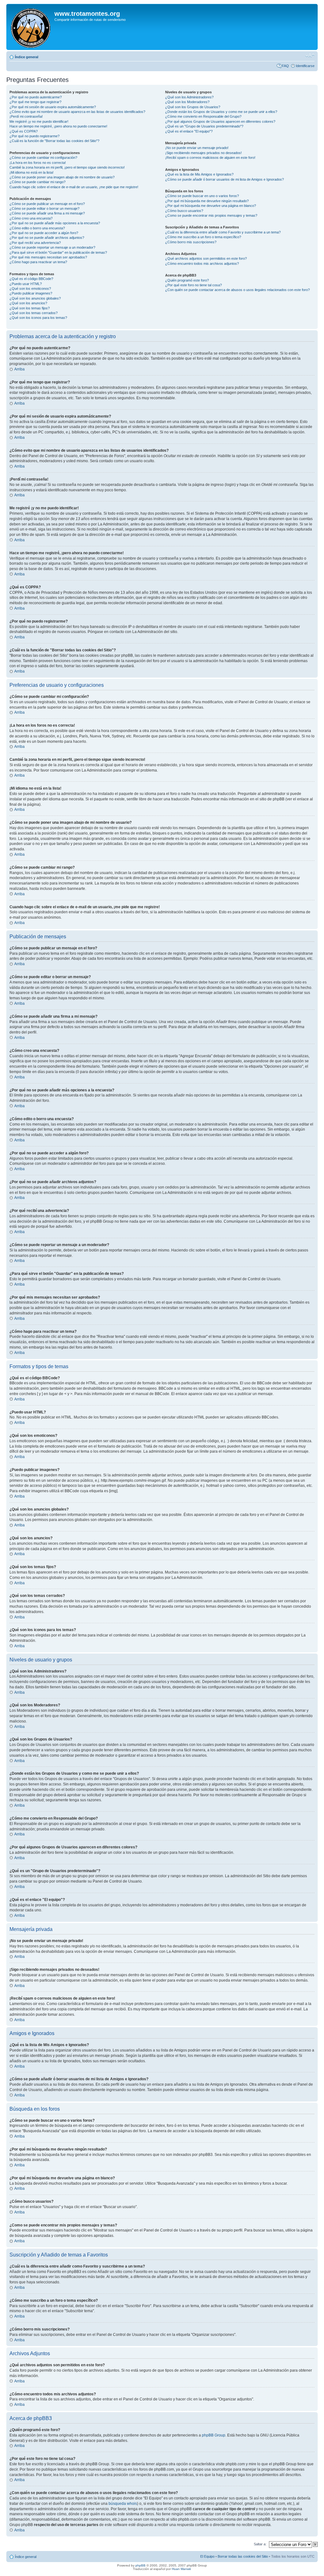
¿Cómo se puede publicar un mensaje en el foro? (47, 204)
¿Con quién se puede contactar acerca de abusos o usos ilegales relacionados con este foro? (237, 290)
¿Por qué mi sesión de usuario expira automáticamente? (53, 107)
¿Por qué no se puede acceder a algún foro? (44, 233)
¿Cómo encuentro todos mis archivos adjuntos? (202, 264)
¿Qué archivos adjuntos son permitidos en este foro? (206, 258)
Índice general (27, 57)
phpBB (140, 2565)
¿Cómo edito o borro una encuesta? (37, 228)
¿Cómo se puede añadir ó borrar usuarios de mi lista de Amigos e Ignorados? (224, 179)
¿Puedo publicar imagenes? (31, 293)
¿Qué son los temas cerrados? (34, 313)
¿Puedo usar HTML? (26, 284)
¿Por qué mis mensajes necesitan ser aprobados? (48, 257)
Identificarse (305, 66)
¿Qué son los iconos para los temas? (38, 318)
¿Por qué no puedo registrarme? (34, 136)
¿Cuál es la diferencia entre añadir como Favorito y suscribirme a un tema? (223, 232)
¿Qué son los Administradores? (189, 97)
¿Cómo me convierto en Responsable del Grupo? (203, 116)
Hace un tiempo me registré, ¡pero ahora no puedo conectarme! (58, 126)
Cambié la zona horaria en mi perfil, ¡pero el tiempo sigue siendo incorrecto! (67, 167)
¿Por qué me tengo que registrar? (35, 102)
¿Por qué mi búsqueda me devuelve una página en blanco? (211, 206)
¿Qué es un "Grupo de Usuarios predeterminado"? (204, 126)
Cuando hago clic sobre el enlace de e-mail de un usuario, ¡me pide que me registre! (74, 187)
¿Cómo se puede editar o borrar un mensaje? (44, 208)
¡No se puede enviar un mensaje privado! (197, 148)
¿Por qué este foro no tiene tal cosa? (193, 285)
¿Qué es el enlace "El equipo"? (189, 131)
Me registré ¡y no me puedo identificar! (39, 121)
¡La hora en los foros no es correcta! (38, 163)
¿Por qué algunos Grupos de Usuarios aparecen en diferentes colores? (220, 121)
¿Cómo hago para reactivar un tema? (38, 262)
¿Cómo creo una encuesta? (31, 218)
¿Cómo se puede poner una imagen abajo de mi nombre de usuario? (62, 177)
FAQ (285, 66)
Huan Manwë (181, 2569)
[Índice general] (31, 27)
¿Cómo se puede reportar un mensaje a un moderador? (52, 247)
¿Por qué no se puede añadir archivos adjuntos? (47, 238)
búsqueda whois (123, 2504)
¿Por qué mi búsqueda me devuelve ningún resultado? (207, 201)
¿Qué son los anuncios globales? (35, 298)
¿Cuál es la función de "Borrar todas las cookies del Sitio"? (54, 141)
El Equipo (207, 2556)
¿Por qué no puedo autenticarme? (36, 97)
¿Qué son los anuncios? (28, 303)
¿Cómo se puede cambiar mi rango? (37, 182)
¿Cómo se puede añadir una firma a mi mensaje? (47, 213)
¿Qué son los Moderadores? (187, 102)
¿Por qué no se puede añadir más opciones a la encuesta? (55, 223)
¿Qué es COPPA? (24, 131)
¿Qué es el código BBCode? (31, 279)
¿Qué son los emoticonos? (30, 289)
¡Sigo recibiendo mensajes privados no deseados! (203, 153)
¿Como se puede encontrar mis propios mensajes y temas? (211, 215)
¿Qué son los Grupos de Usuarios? (193, 107)
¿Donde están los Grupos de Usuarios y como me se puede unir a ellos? (221, 112)
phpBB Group (214, 2435)
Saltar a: (260, 2544)
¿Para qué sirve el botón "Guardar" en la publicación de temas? (58, 252)
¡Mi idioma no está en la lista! (31, 172)
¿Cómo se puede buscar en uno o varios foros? (202, 196)
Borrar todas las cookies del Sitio (243, 2556)
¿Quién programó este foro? (187, 280)
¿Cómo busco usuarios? (184, 211)
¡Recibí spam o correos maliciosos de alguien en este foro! (210, 158)
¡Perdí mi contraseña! (26, 116)
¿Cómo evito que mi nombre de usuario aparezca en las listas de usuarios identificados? (77, 112)
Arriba (19, 369)
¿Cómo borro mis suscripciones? (191, 242)
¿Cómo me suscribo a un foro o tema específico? (203, 237)
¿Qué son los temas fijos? (30, 308)
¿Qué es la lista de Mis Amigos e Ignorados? (199, 174)
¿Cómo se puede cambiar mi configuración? (43, 158)
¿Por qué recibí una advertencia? (35, 243)
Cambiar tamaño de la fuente (310, 56)
